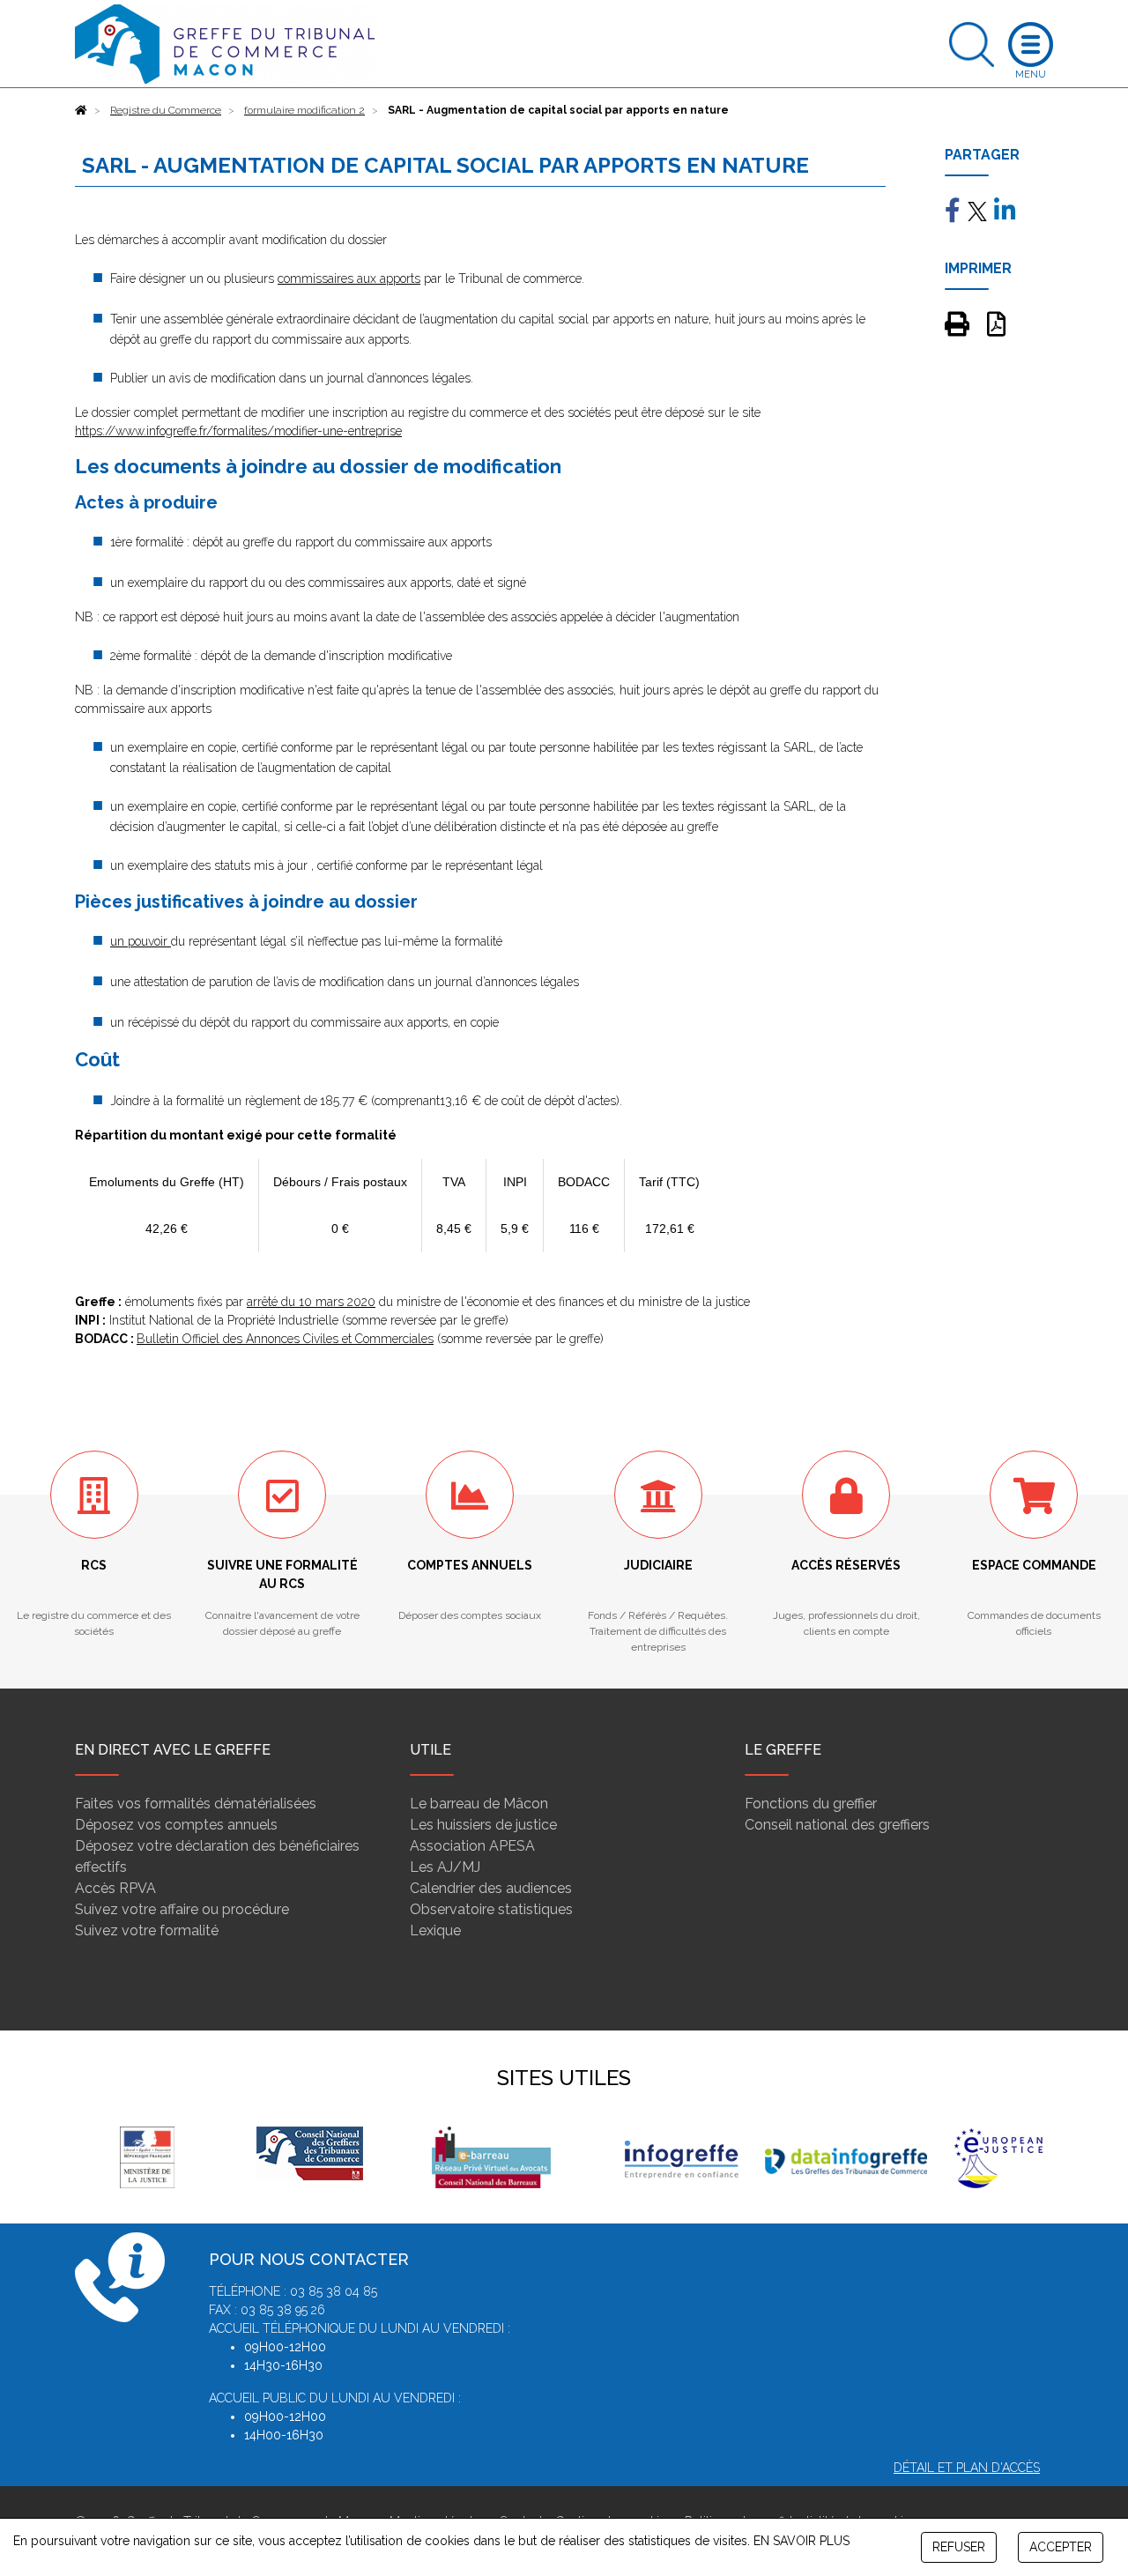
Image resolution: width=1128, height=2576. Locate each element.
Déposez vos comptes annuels (176, 1825)
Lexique (435, 1930)
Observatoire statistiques (491, 1909)
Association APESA (472, 1846)
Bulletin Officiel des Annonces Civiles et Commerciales (285, 1339)
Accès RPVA (115, 1888)
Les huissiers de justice (483, 1825)
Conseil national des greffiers (837, 1825)
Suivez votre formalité (147, 1930)
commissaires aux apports (349, 278)
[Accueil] (81, 110)
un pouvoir (141, 941)
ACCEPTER (1061, 2547)
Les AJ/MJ (445, 1867)
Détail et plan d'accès (967, 2468)
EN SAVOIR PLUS (801, 2541)
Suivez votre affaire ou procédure (182, 1909)
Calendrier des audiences (491, 1888)
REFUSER (959, 2547)
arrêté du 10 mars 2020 (311, 1302)
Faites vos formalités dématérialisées (196, 1804)
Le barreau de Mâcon (479, 1804)
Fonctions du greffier (811, 1804)
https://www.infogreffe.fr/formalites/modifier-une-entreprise (238, 431)
